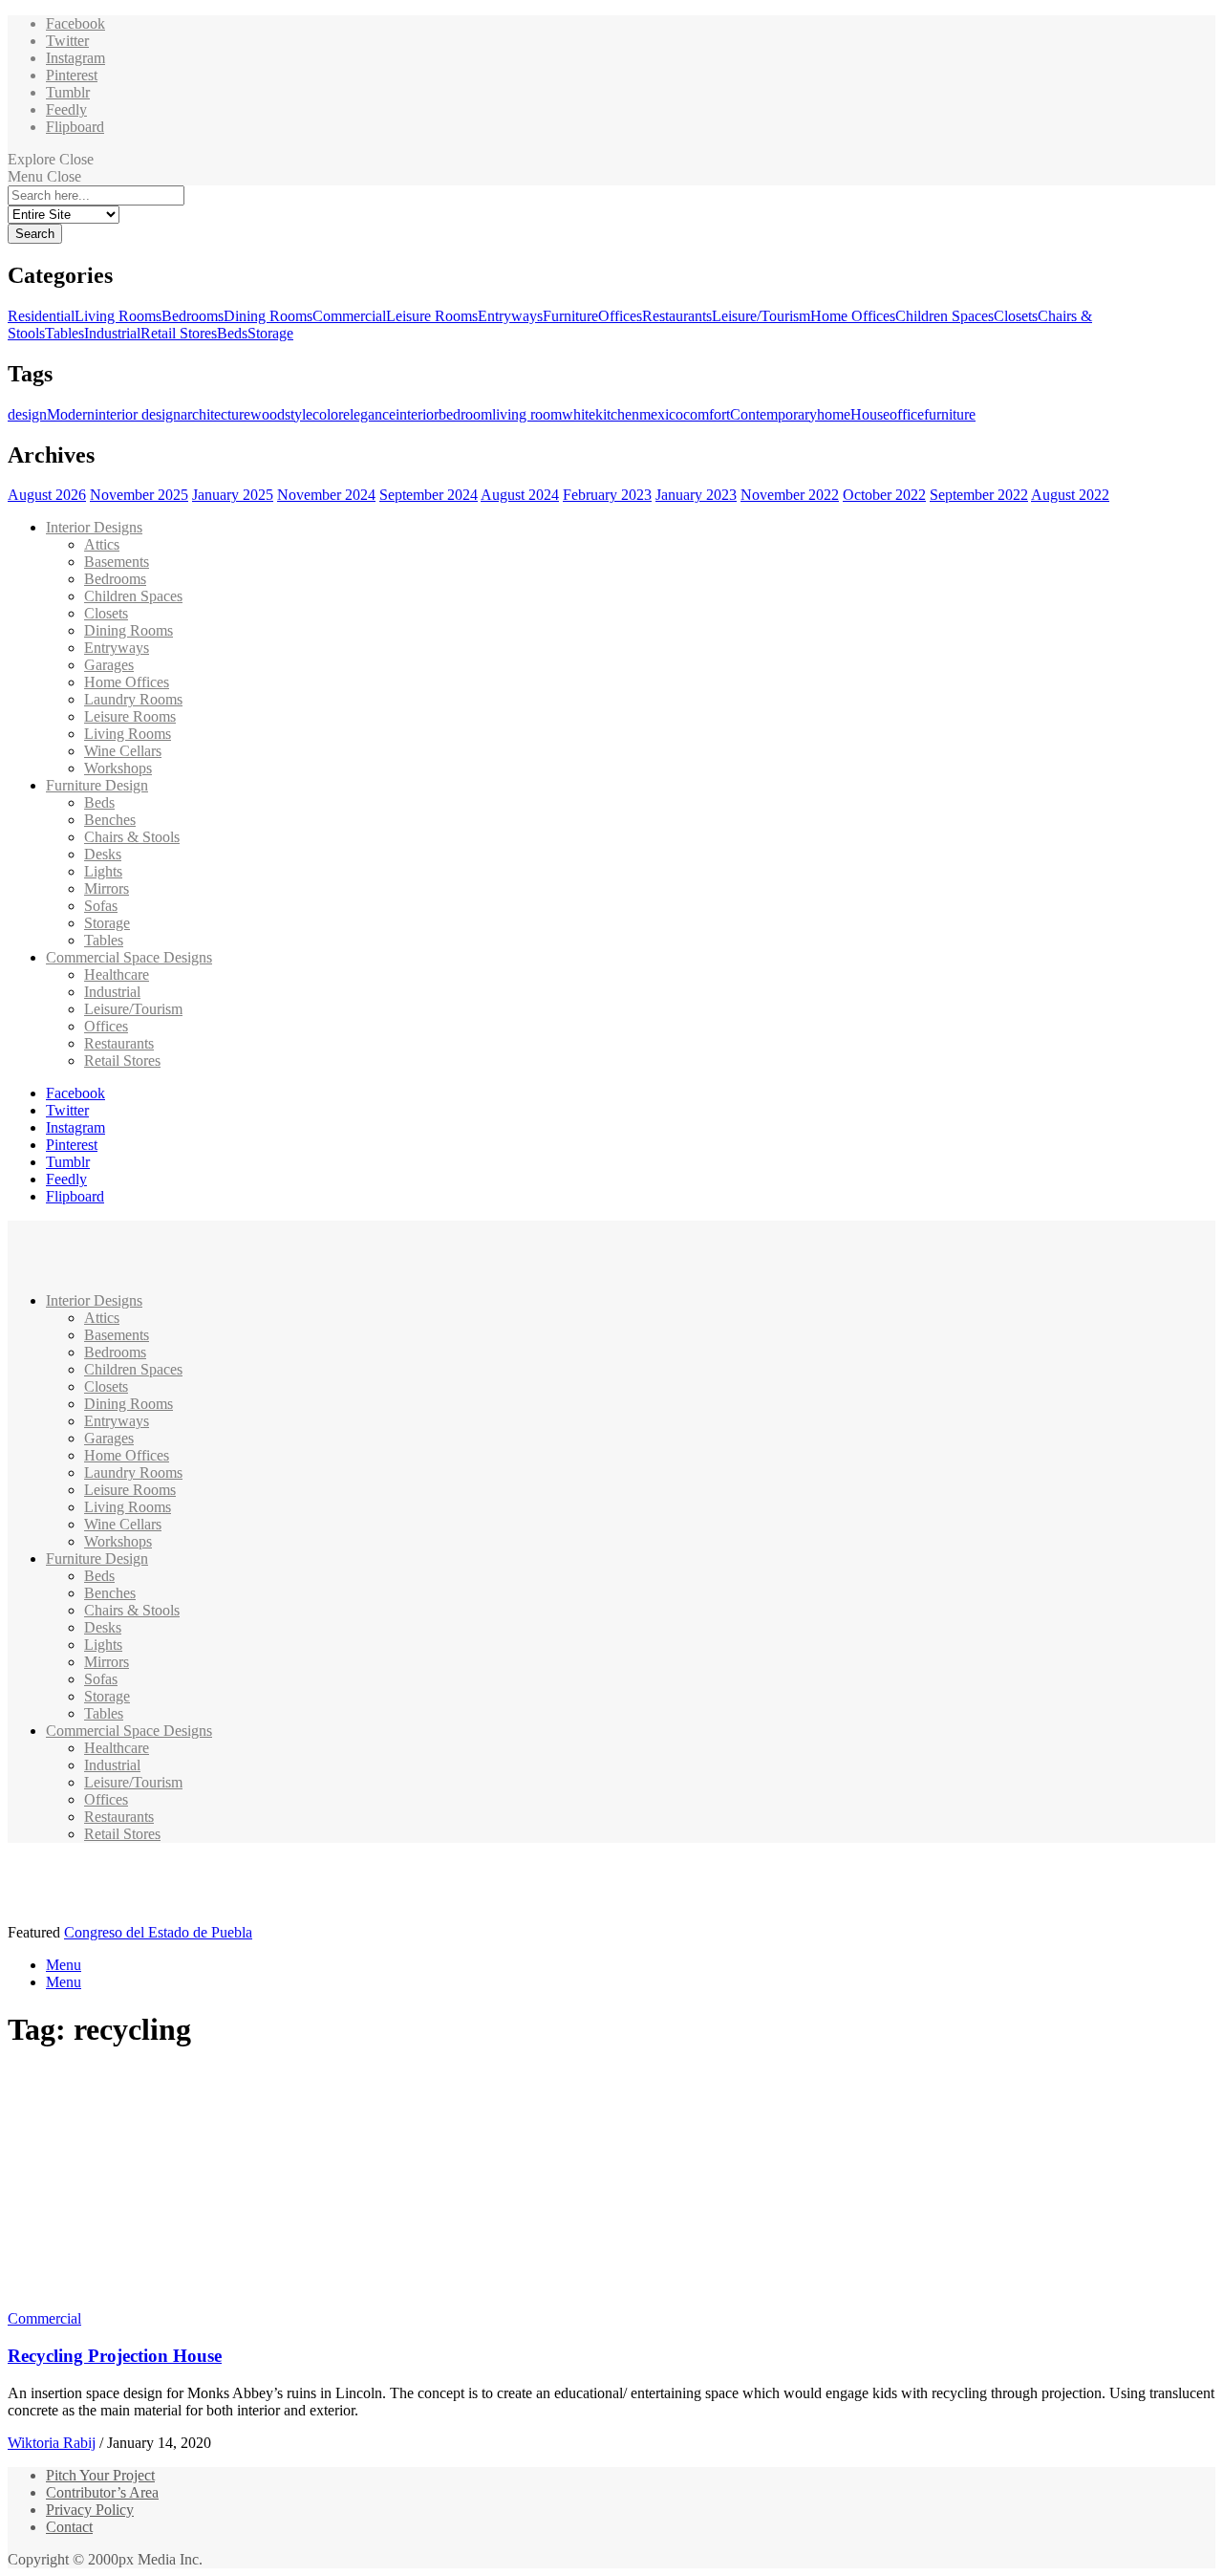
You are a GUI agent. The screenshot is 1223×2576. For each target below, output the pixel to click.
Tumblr (68, 92)
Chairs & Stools (132, 837)
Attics (102, 544)
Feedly (66, 109)
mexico (661, 414)
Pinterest (72, 75)
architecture (215, 414)
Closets (1016, 316)
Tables (64, 333)
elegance (369, 414)
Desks (103, 854)
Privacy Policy (90, 2510)
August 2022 (1070, 495)
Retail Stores (179, 333)
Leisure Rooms (432, 316)
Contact (69, 2527)
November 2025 (139, 495)
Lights (103, 871)
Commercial (349, 316)
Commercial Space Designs (129, 957)
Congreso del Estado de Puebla (158, 1932)
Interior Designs (94, 527)
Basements (117, 562)
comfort (707, 414)
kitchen (617, 414)
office (907, 414)
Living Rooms (118, 316)
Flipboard (75, 127)
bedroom (465, 414)
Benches (110, 820)
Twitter (67, 41)
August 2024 (520, 495)
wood (268, 414)
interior (417, 414)
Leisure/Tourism (761, 316)
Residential (41, 316)
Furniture (570, 316)
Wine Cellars (123, 751)
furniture (950, 414)
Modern (71, 414)
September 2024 (429, 495)
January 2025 (233, 495)
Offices (620, 316)
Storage (270, 333)
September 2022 (979, 495)
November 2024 (326, 495)
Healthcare (117, 974)
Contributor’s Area (102, 2492)
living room (527, 414)
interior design (138, 414)
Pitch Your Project (100, 2475)
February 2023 (607, 495)
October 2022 (884, 495)
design (27, 414)
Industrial (112, 333)
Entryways (510, 316)
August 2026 (47, 495)
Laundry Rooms (133, 699)
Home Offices (853, 316)
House (870, 414)
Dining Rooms (268, 316)
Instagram (75, 58)
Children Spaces (944, 316)
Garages (109, 665)
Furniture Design (97, 785)
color (328, 414)
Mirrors (107, 888)
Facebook (75, 23)
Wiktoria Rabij (52, 2443)
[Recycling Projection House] (187, 2301)
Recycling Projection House (115, 2356)
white (579, 414)
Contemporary (773, 414)
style (299, 414)
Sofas (101, 906)
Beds (232, 333)
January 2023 (696, 495)
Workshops (118, 768)
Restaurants (677, 316)
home (834, 414)
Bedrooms (193, 316)
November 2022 (790, 495)
